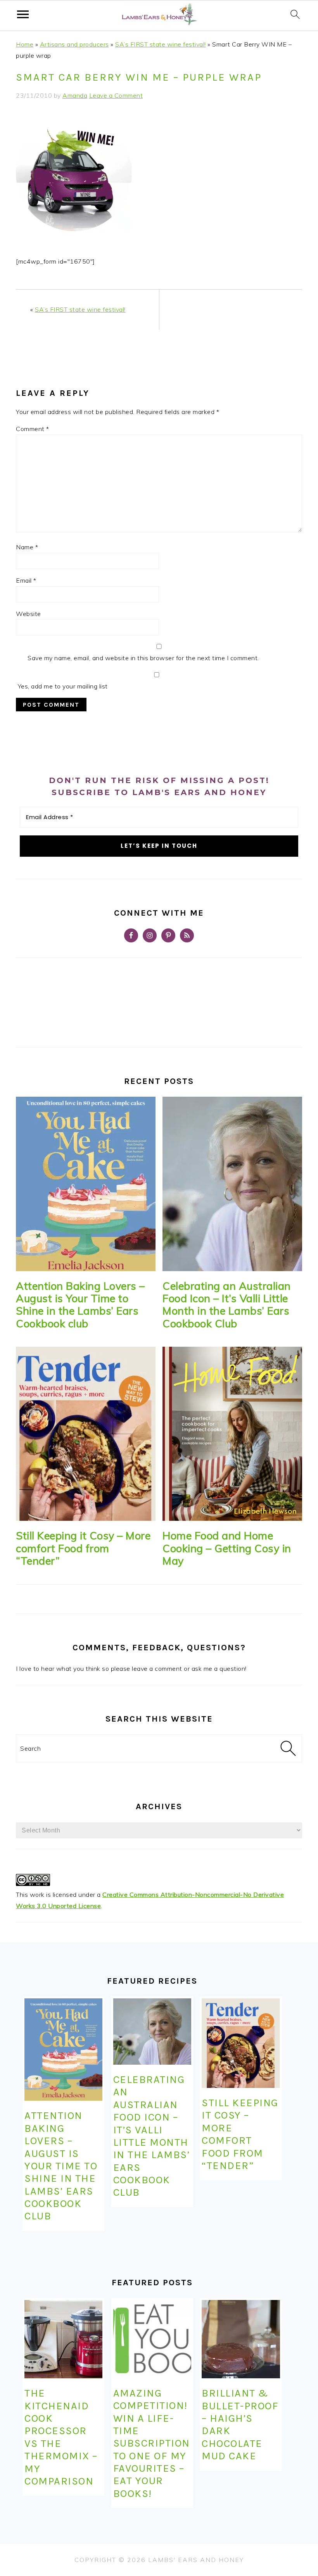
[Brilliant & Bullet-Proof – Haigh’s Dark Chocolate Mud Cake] (241, 2339)
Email (26, 580)
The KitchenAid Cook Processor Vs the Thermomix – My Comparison (61, 2437)
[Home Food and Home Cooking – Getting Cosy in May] (232, 1434)
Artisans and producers (74, 44)
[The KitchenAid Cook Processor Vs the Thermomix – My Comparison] (63, 2339)
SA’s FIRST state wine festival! (161, 44)
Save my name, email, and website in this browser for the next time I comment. (143, 658)
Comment (33, 429)
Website (29, 614)
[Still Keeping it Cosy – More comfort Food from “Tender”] (86, 1434)
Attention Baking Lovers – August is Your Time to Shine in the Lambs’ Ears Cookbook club (80, 1305)
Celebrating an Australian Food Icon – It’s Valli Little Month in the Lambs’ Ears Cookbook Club (227, 1305)
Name (27, 547)
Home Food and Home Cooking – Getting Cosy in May (227, 1548)
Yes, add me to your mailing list (62, 686)
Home (25, 44)
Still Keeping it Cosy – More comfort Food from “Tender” (83, 1548)
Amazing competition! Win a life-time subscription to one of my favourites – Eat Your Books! (152, 2443)
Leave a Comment (116, 95)
